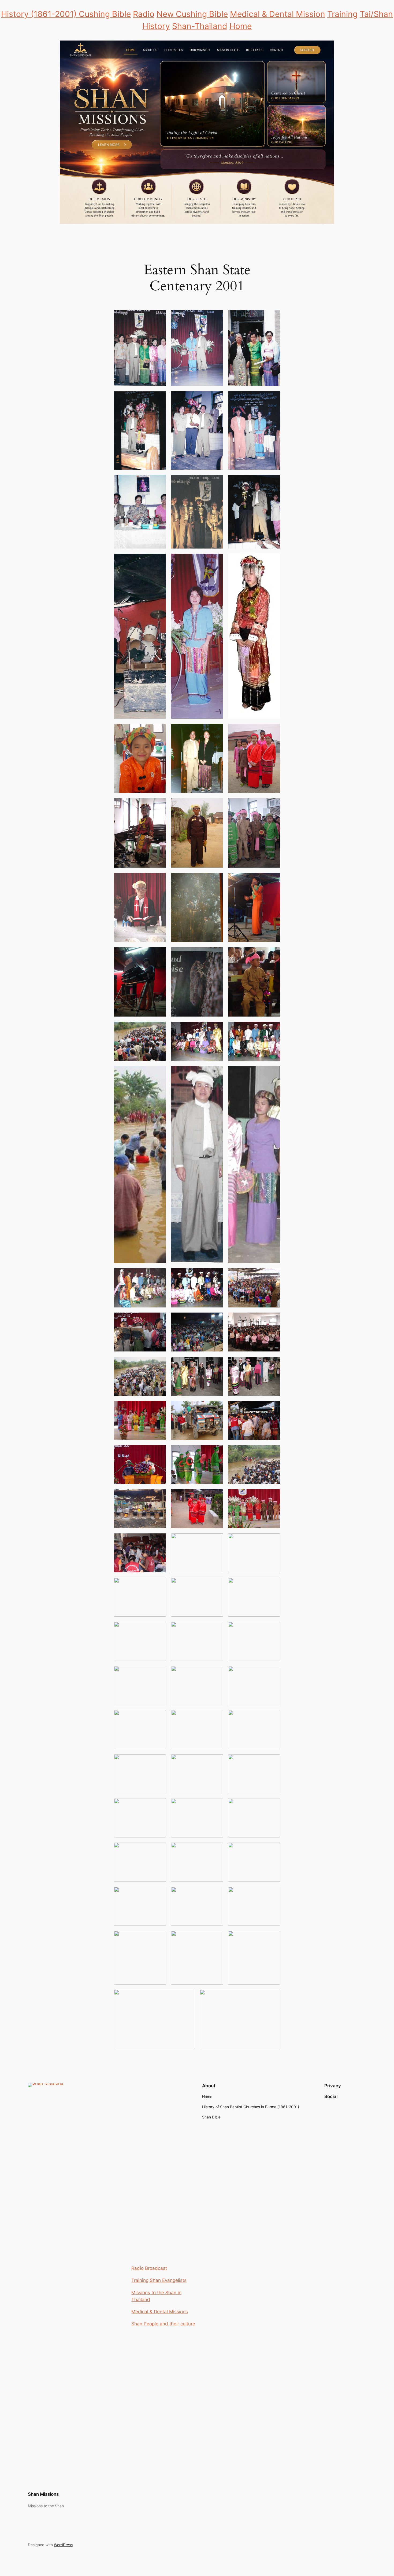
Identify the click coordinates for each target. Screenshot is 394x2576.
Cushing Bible (105, 14)
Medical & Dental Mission (278, 14)
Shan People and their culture (163, 2324)
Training (342, 14)
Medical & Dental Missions (160, 2312)
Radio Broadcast (149, 2268)
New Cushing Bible (192, 14)
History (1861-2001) (40, 14)
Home (241, 26)
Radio (144, 14)
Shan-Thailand (200, 26)
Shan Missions (43, 2494)
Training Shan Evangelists (159, 2280)
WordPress (63, 2545)
